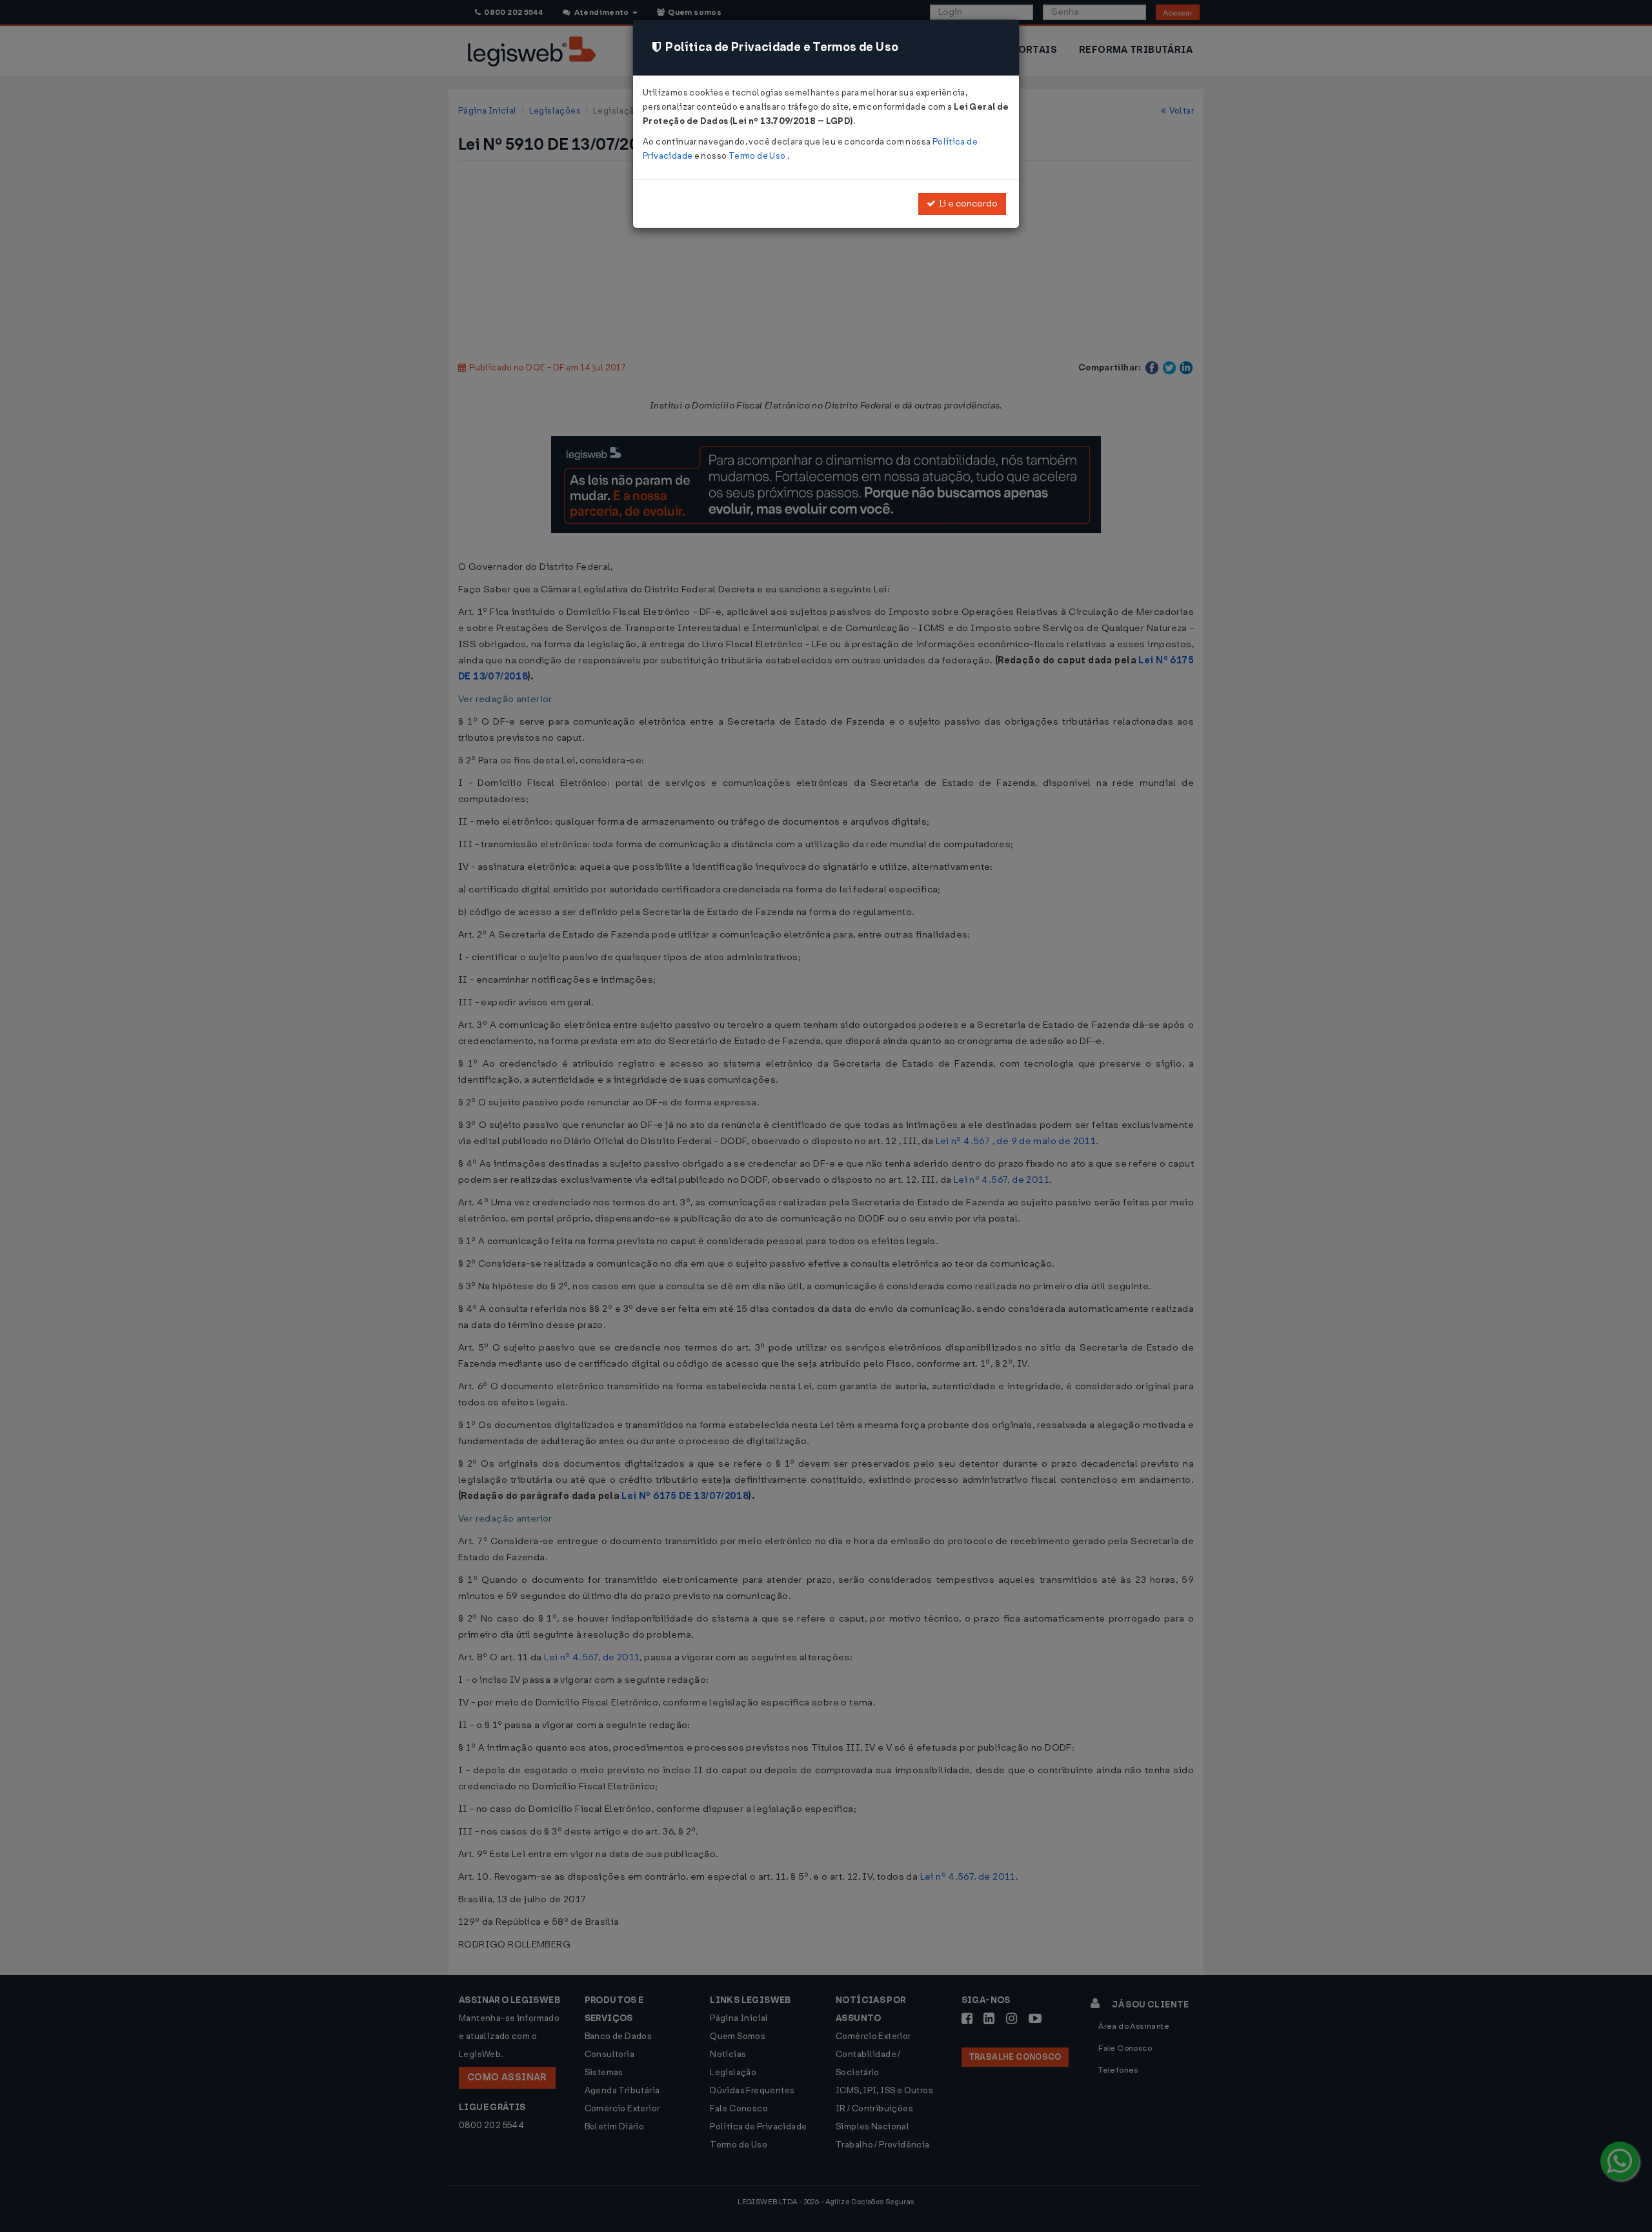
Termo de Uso (758, 156)
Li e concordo (967, 204)
